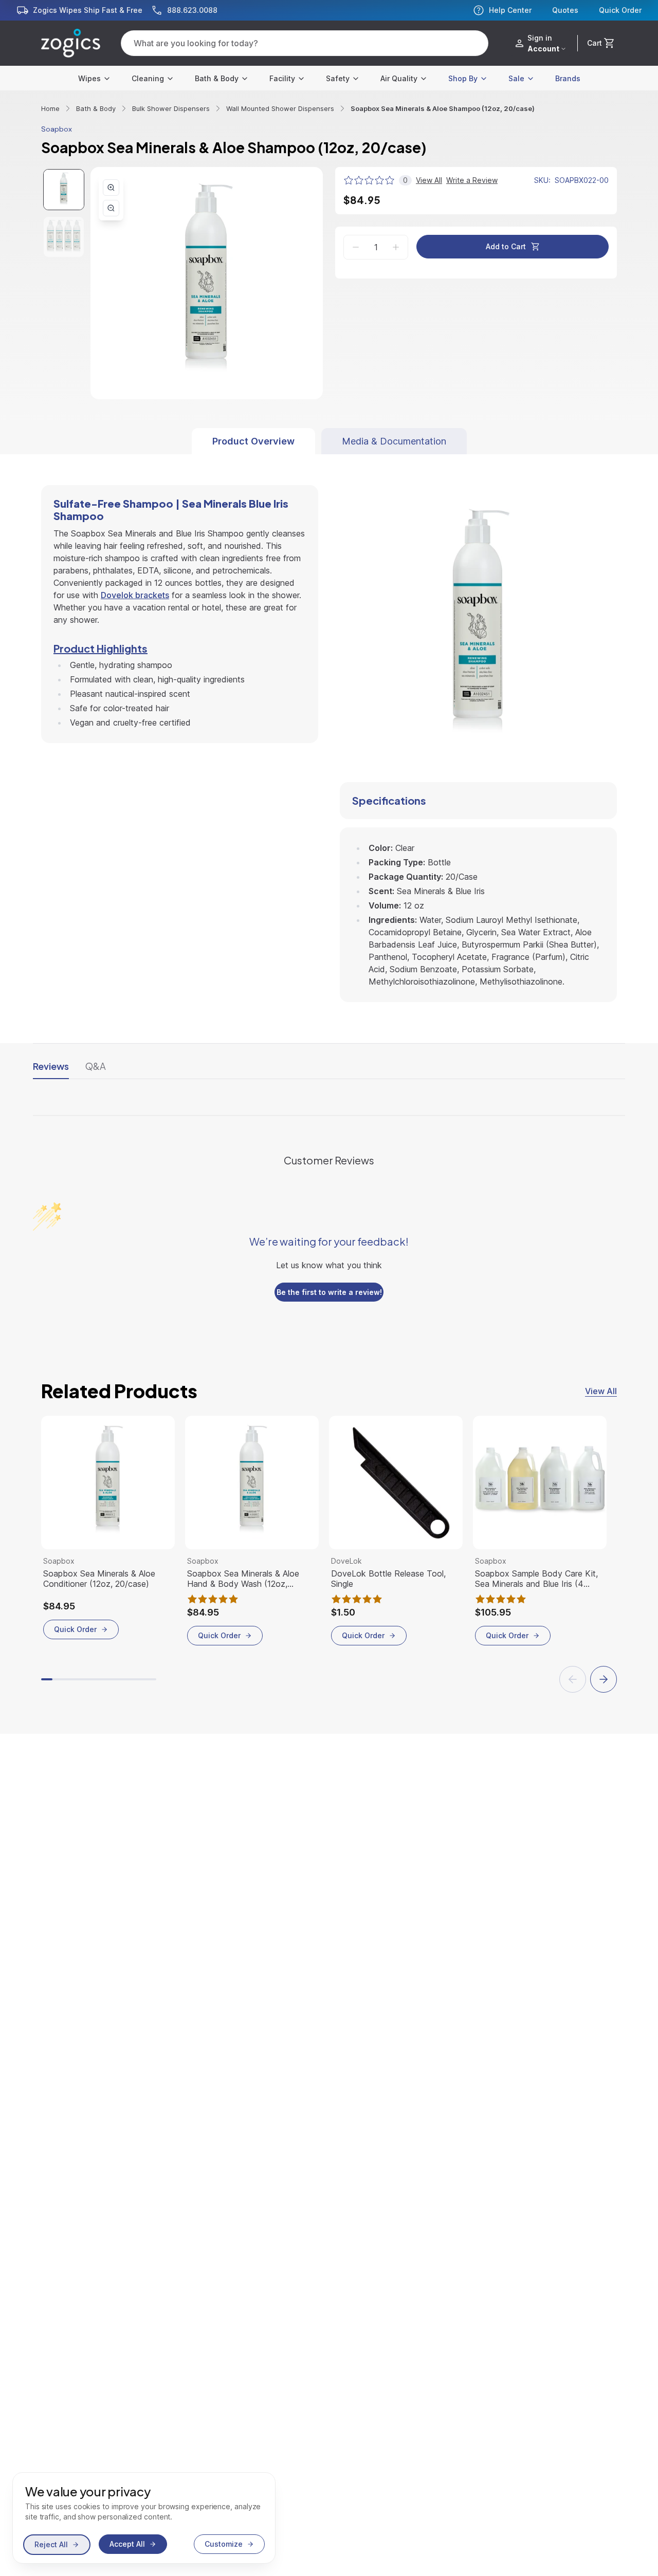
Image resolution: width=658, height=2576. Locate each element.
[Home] (71, 43)
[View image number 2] (64, 237)
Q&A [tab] (96, 1066)
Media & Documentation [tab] (394, 441)
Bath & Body (217, 78)
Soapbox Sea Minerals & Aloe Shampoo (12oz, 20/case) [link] (443, 108)
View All (601, 1391)
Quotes (565, 10)
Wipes (89, 78)
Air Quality (399, 78)
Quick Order (620, 10)
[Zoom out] (111, 208)
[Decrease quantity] (356, 247)
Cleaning (148, 78)
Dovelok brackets (135, 595)
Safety (338, 78)
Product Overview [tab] (253, 441)
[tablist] (329, 441)
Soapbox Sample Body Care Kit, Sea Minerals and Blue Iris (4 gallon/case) (536, 1579)
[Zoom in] (111, 188)
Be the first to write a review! (329, 1292)
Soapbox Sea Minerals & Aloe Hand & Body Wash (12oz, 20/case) (243, 1579)
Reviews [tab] (51, 1066)
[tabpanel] (329, 728)
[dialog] (144, 2518)
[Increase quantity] (396, 247)
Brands (568, 78)
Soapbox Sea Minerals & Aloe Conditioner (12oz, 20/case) (99, 1579)
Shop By (463, 78)
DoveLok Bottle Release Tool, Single (388, 1579)
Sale (516, 78)
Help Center (510, 10)
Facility (282, 78)
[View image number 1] (64, 190)
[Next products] (604, 1679)
